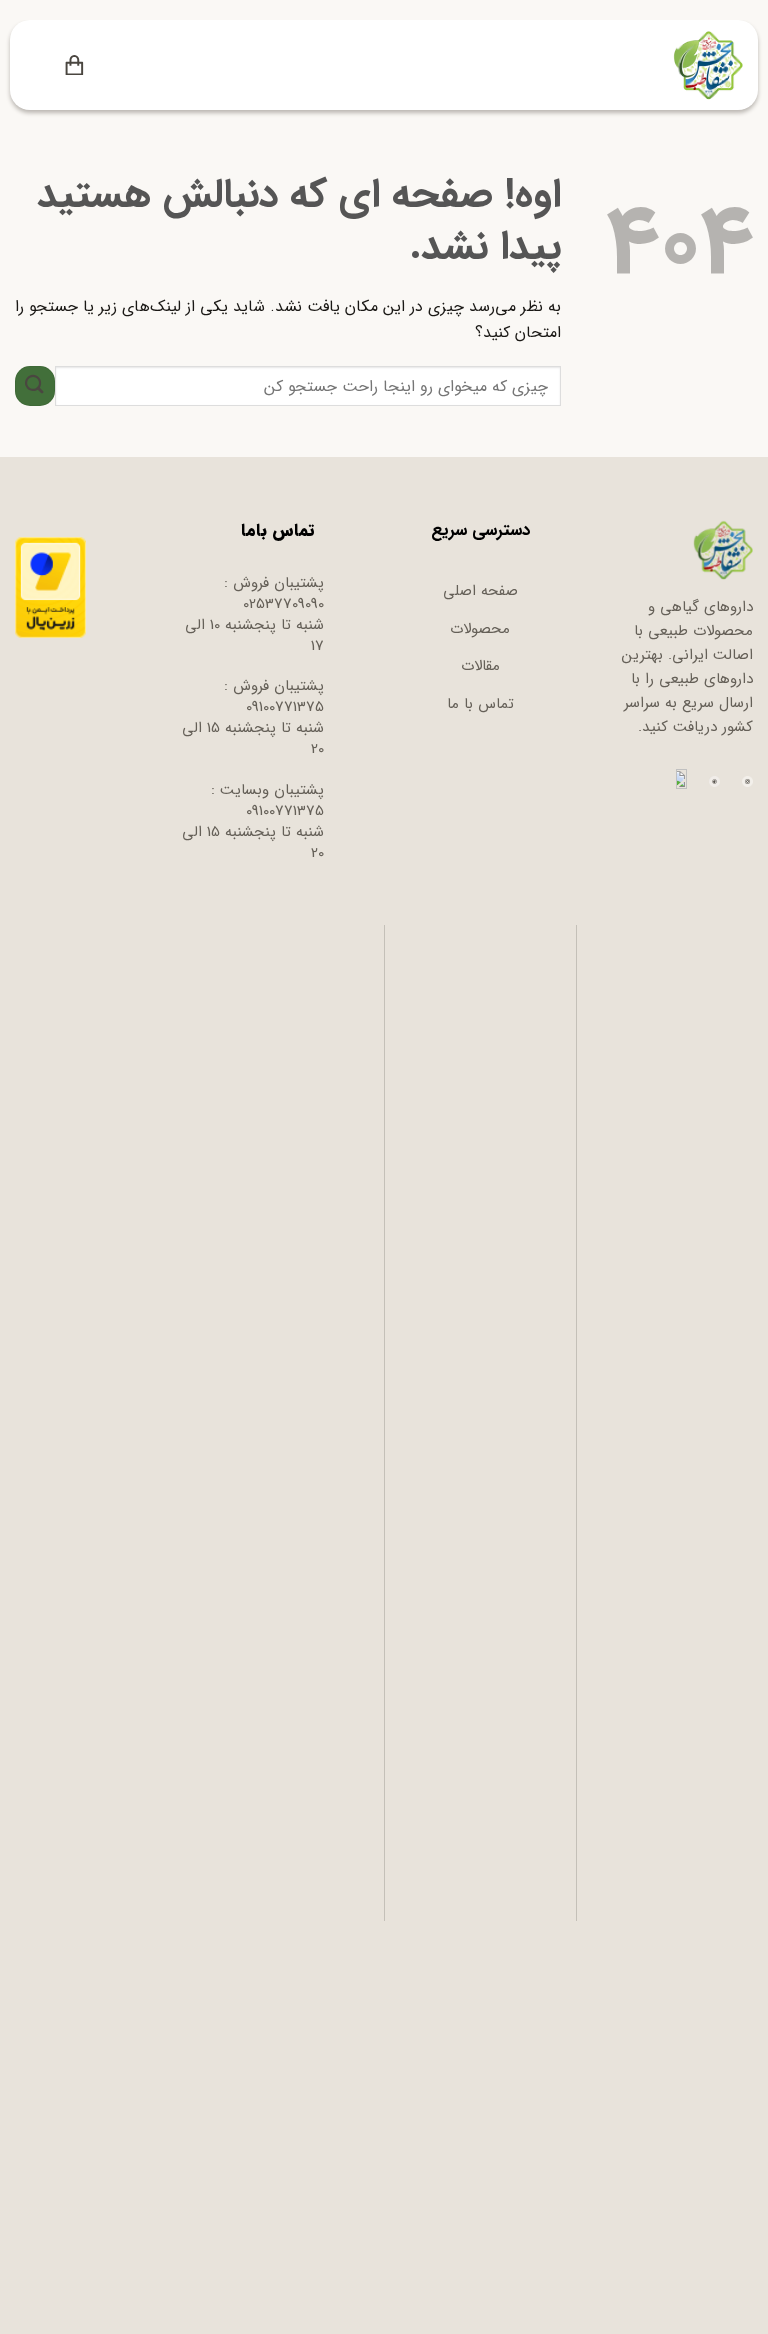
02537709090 (283, 604)
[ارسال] (35, 385)
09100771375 (285, 707)
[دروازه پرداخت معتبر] (50, 587)
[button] (108, 65)
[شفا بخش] (705, 65)
